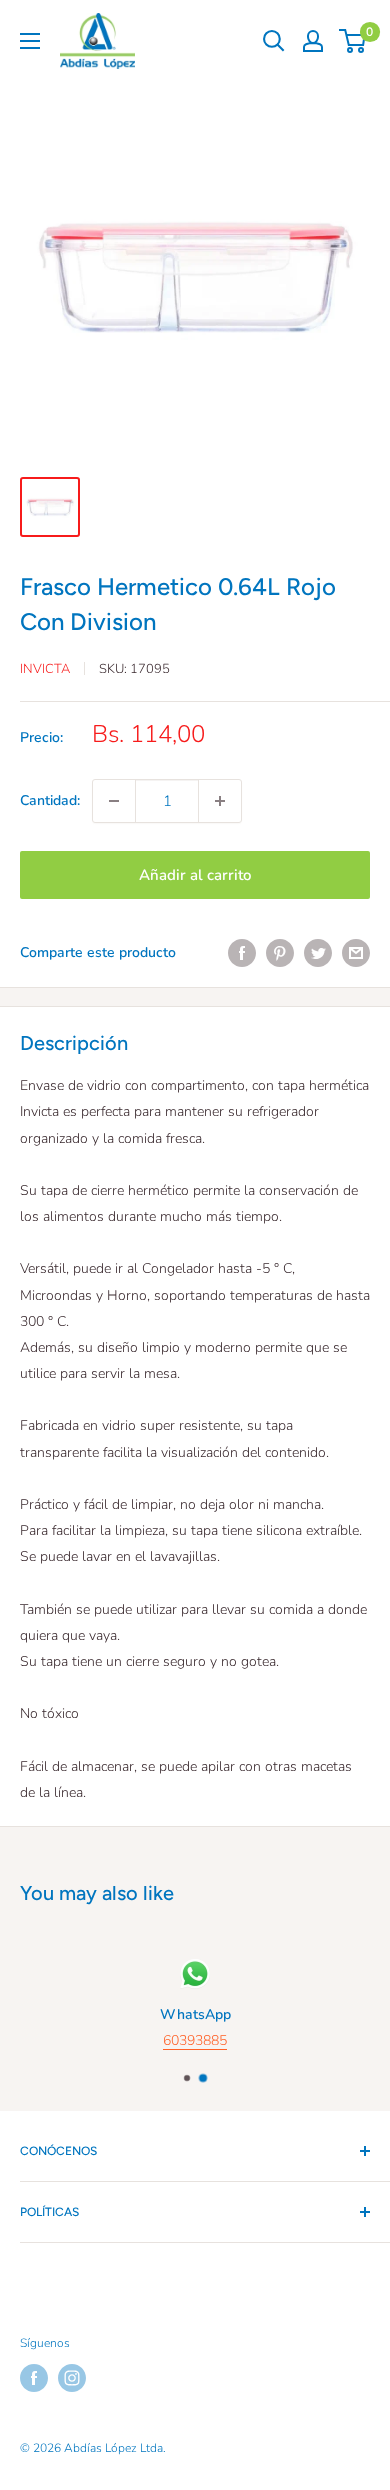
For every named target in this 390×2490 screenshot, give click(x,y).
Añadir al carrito (195, 875)
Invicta (45, 669)
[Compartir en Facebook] (242, 953)
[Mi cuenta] (313, 41)
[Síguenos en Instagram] (72, 2378)
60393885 (195, 2040)
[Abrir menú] (30, 41)
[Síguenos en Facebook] (34, 2378)
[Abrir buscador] (274, 41)
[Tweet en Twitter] (318, 953)
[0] (353, 41)
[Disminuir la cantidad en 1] (114, 801)
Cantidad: (50, 800)
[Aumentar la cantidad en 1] (220, 801)
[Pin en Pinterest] (280, 953)
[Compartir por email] (356, 953)
